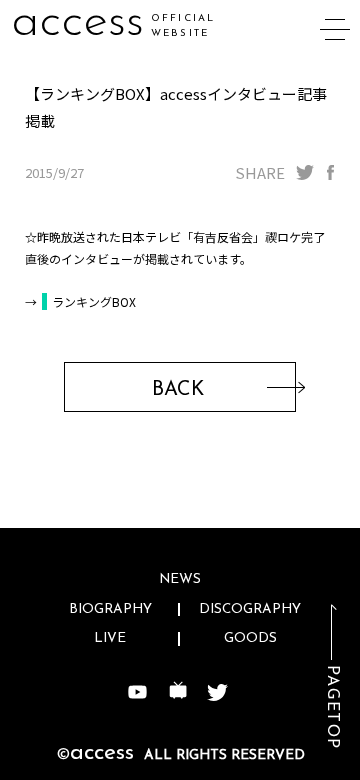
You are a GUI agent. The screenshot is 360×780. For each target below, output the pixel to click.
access (77, 22)
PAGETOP (332, 707)
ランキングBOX (94, 301)
